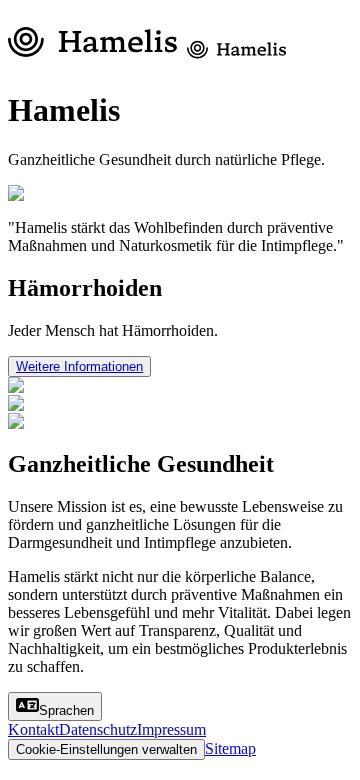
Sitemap (230, 748)
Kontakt (33, 729)
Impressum (171, 729)
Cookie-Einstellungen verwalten (106, 749)
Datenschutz (98, 729)
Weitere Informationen (79, 366)
